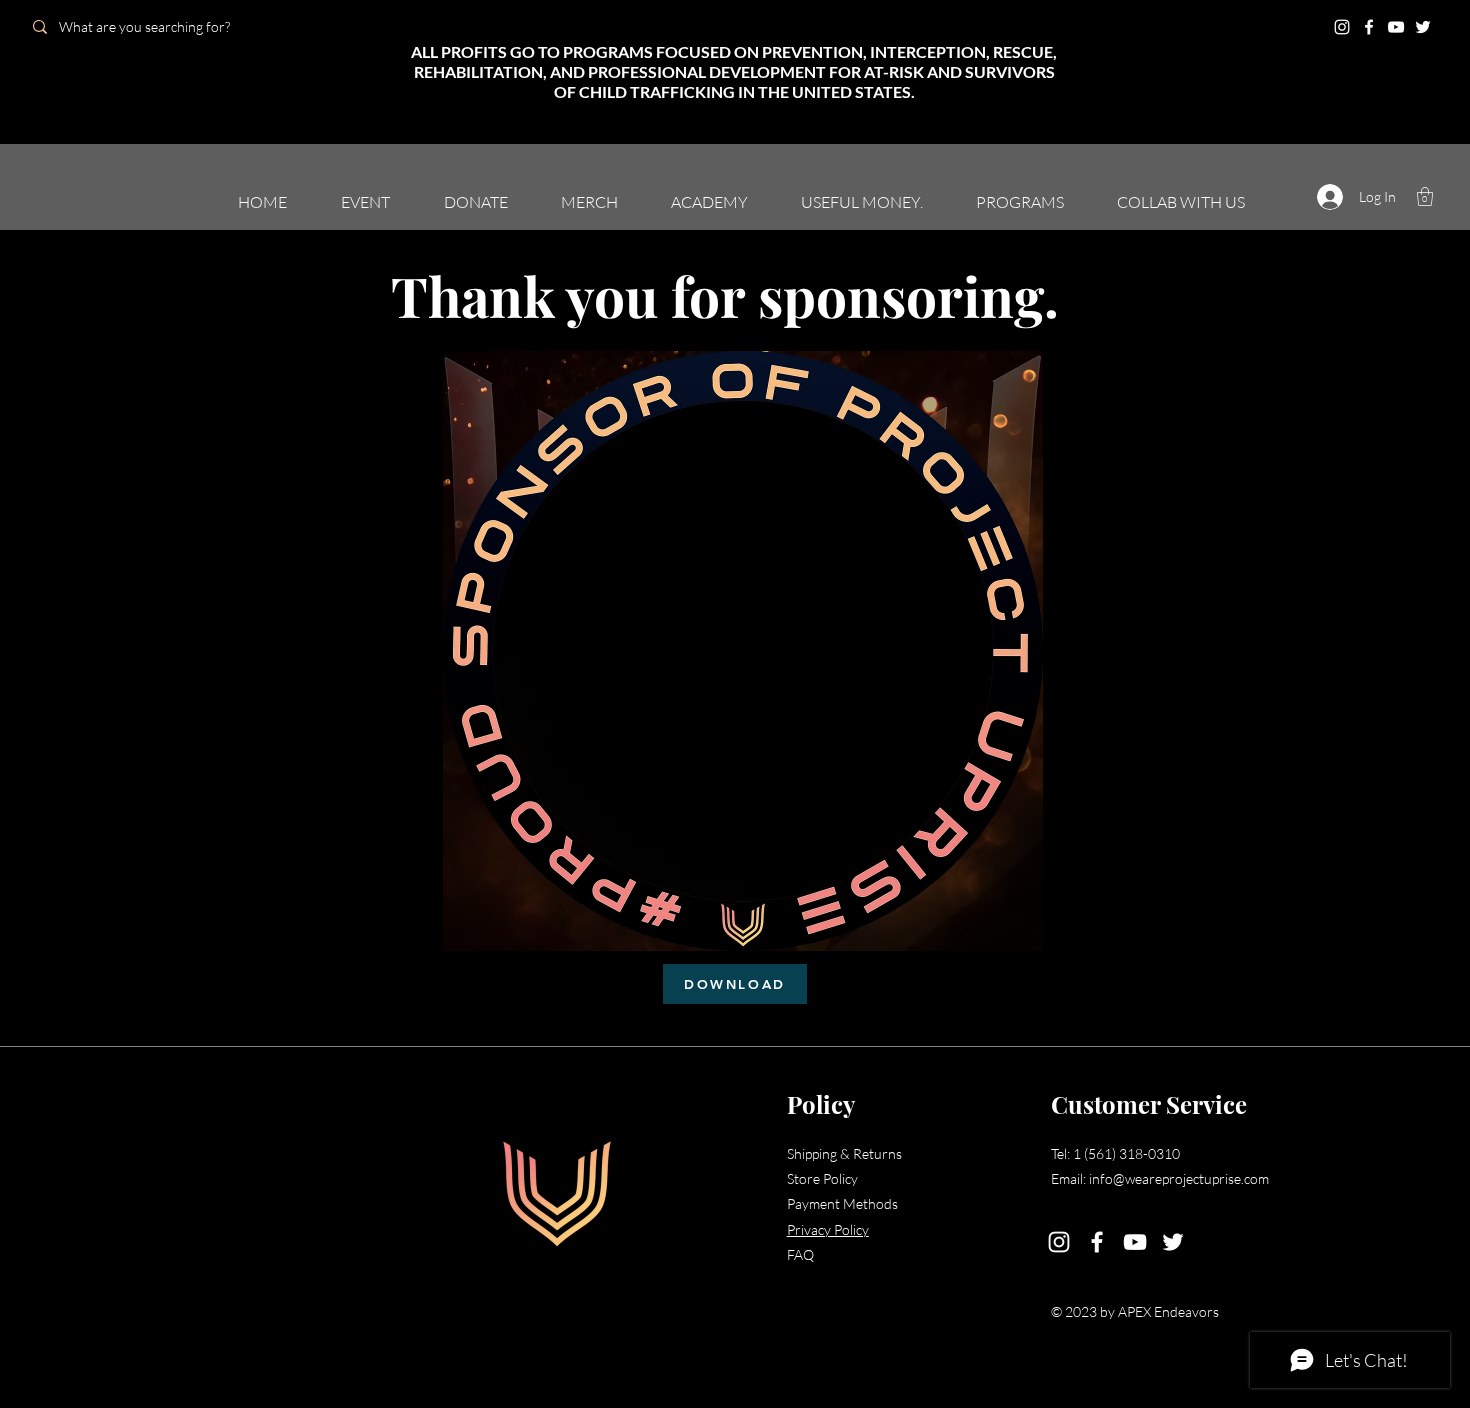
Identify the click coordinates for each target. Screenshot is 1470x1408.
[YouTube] (1396, 27)
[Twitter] (1423, 27)
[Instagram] (1342, 27)
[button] (1425, 196)
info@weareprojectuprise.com (1179, 1178)
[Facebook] (1369, 27)
